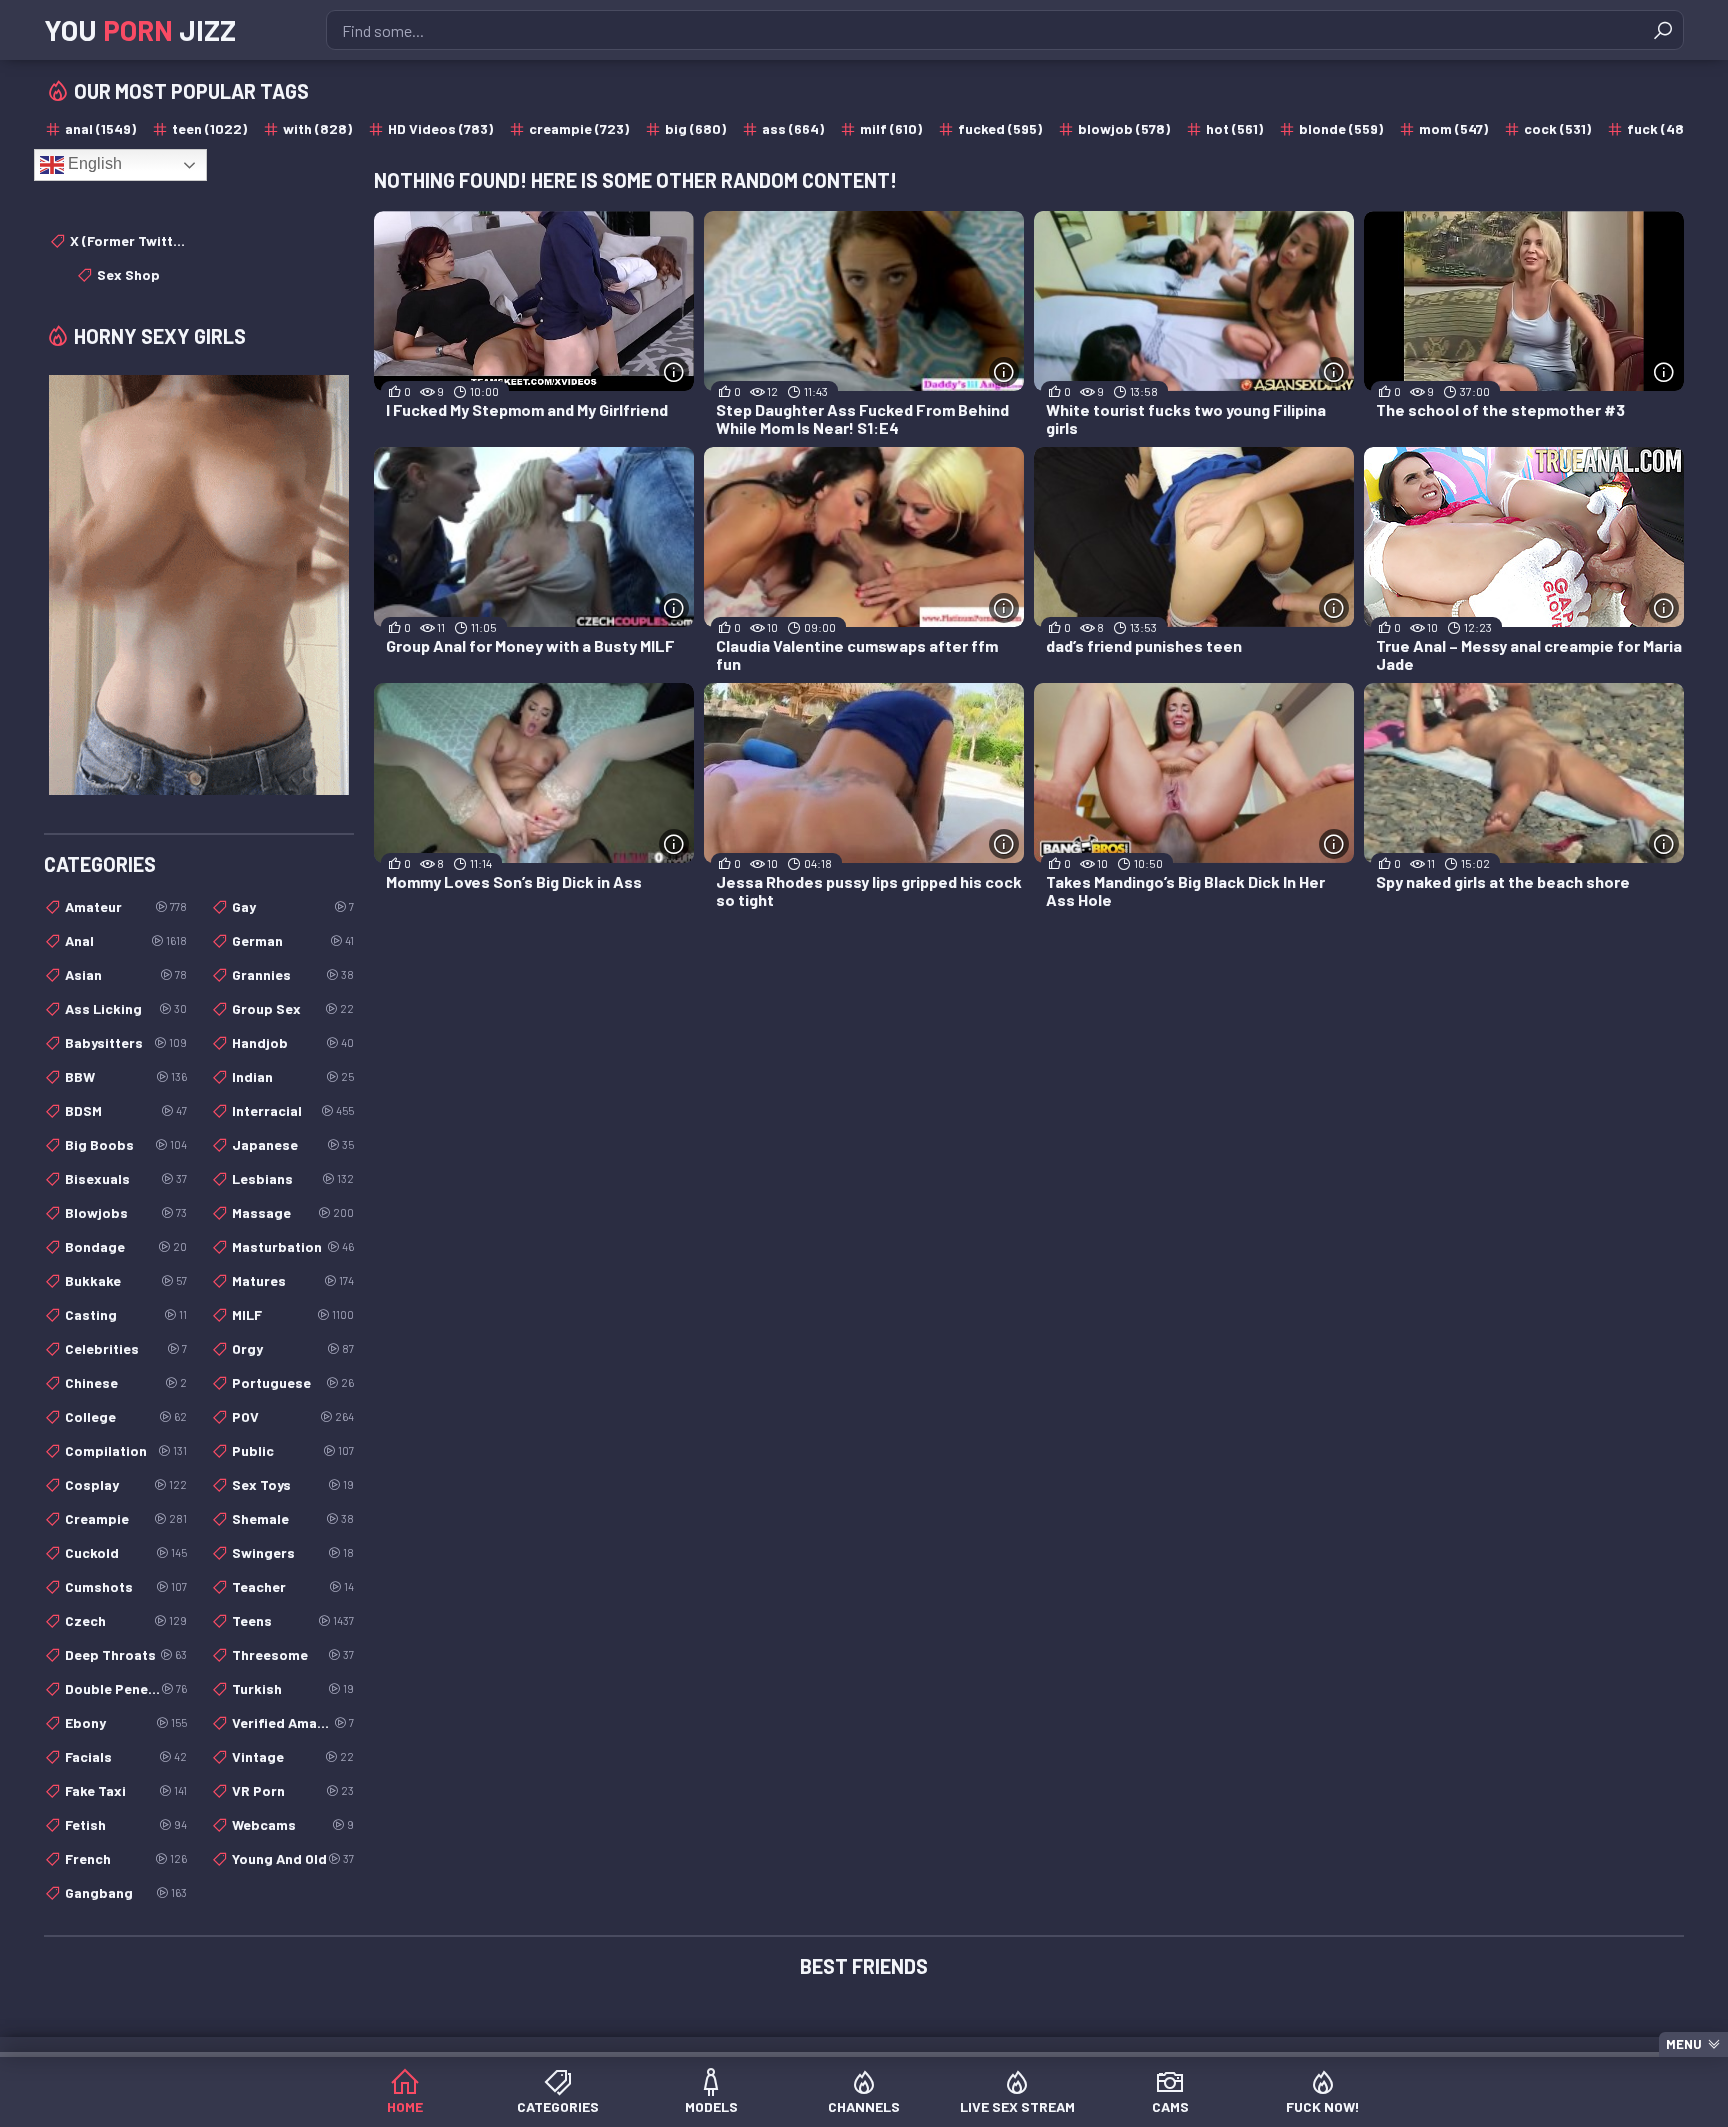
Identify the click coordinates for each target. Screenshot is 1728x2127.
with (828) (317, 128)
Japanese (293, 1144)
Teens (293, 1620)
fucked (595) (1000, 128)
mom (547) (1453, 128)
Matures (293, 1280)
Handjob (293, 1042)
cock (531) (1557, 128)
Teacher (293, 1586)
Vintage (293, 1756)
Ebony (126, 1722)
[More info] (674, 372)
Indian (293, 1076)
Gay (293, 906)
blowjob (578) (1124, 128)
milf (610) (891, 128)
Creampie (126, 1518)
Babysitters (126, 1042)
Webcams (293, 1824)
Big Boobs (126, 1144)
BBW (126, 1076)
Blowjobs (126, 1212)
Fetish (126, 1824)
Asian (126, 974)
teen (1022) (209, 128)
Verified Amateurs (293, 1722)
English (93, 163)
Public (293, 1450)
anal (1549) (100, 128)
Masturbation (293, 1246)
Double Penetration (126, 1688)
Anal (126, 940)
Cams (1170, 2106)
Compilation (126, 1450)
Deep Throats (126, 1654)
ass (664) (793, 128)
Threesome (293, 1654)
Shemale (293, 1518)
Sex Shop (128, 274)
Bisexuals (126, 1178)
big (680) (695, 128)
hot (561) (1234, 128)
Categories (558, 2106)
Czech (126, 1620)
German (293, 940)
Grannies (293, 974)
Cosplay (126, 1484)
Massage (293, 1212)
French (126, 1858)
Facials (126, 1756)
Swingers (293, 1552)
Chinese (126, 1382)
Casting (126, 1314)
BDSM (126, 1110)
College (126, 1416)
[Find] (1663, 30)
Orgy (293, 1348)
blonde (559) (1341, 128)
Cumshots (126, 1586)
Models (711, 2106)
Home (405, 2106)
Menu (1684, 2044)
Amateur (126, 906)
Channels (864, 2106)
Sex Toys (293, 1484)
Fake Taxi (126, 1790)
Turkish (293, 1688)
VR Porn (293, 1790)
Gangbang (126, 1892)
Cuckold (126, 1552)
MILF (293, 1314)
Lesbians (293, 1178)
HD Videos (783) (440, 128)
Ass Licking (126, 1008)
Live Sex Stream (1017, 2106)
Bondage (126, 1246)
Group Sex (293, 1008)
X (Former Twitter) (128, 240)
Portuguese (293, 1382)
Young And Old (293, 1858)
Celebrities (126, 1348)
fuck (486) (1662, 128)
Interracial (293, 1110)
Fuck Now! (1323, 2106)
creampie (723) (579, 128)
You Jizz (140, 30)
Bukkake (126, 1280)
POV (293, 1416)
